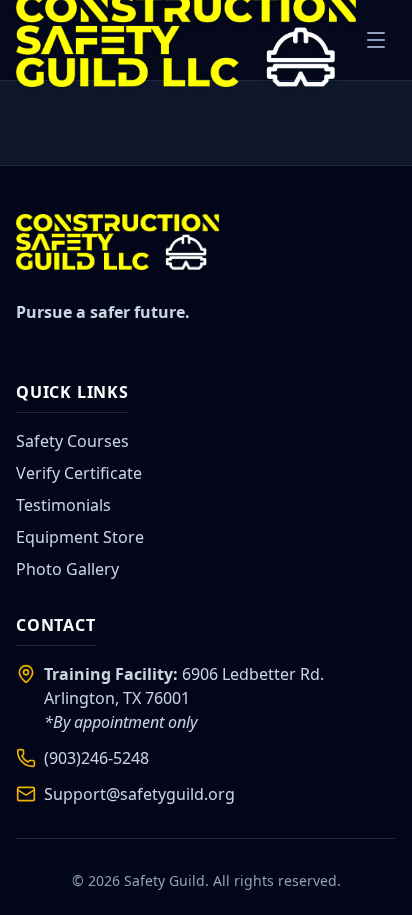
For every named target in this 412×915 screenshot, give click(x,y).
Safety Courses (72, 441)
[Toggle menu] (376, 40)
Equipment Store (80, 537)
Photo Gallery (67, 569)
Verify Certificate (79, 473)
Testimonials (63, 505)
